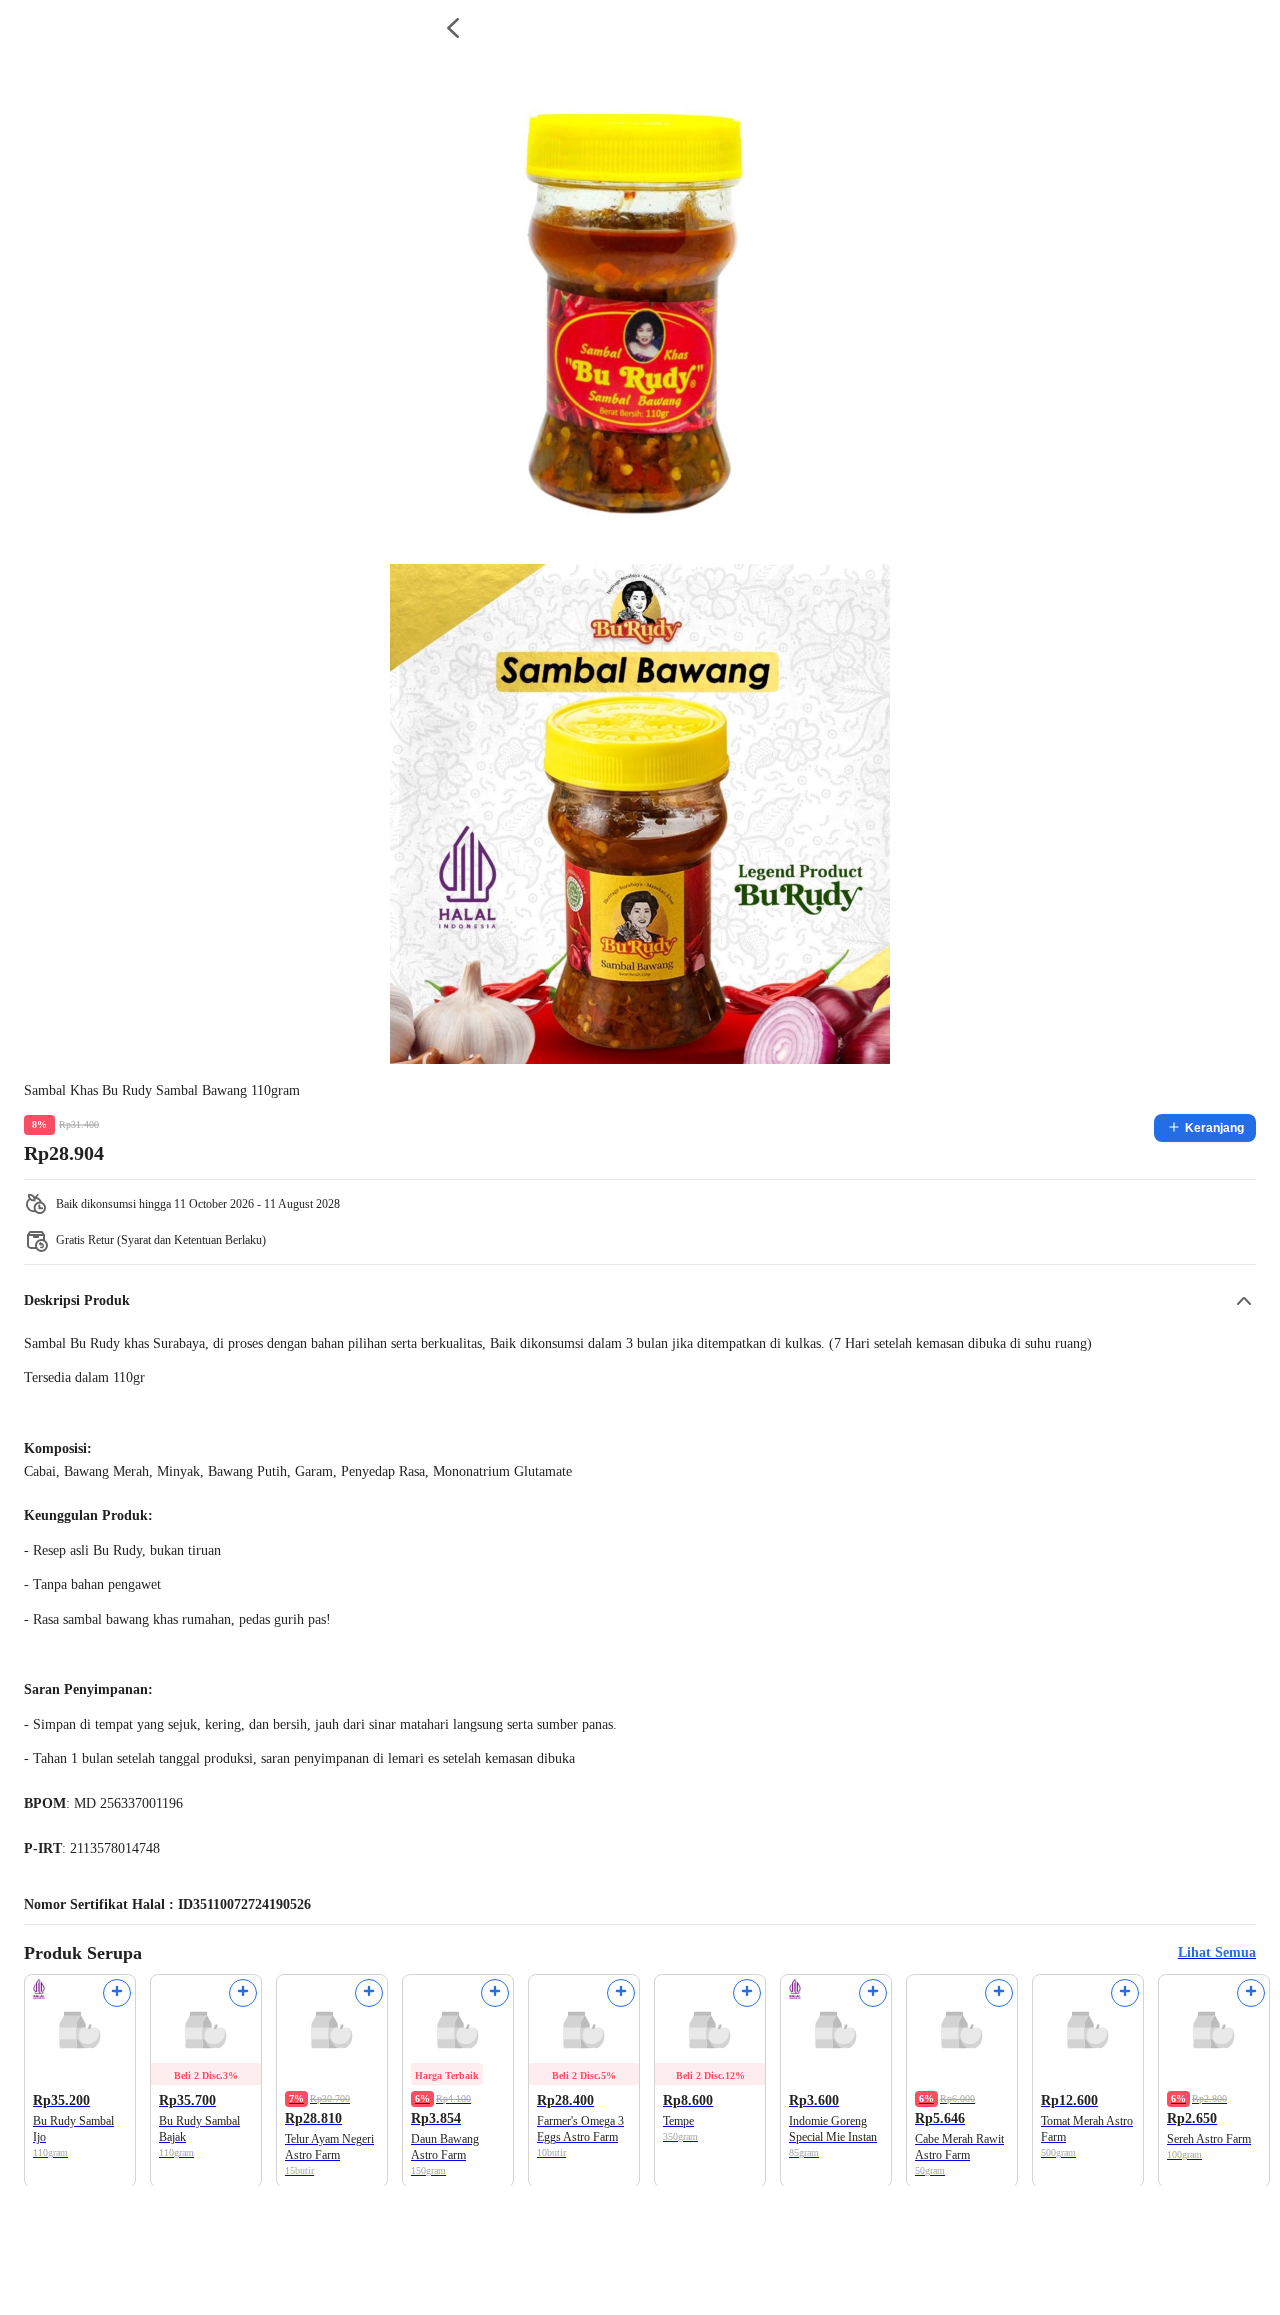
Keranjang (1214, 1128)
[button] (640, 1301)
